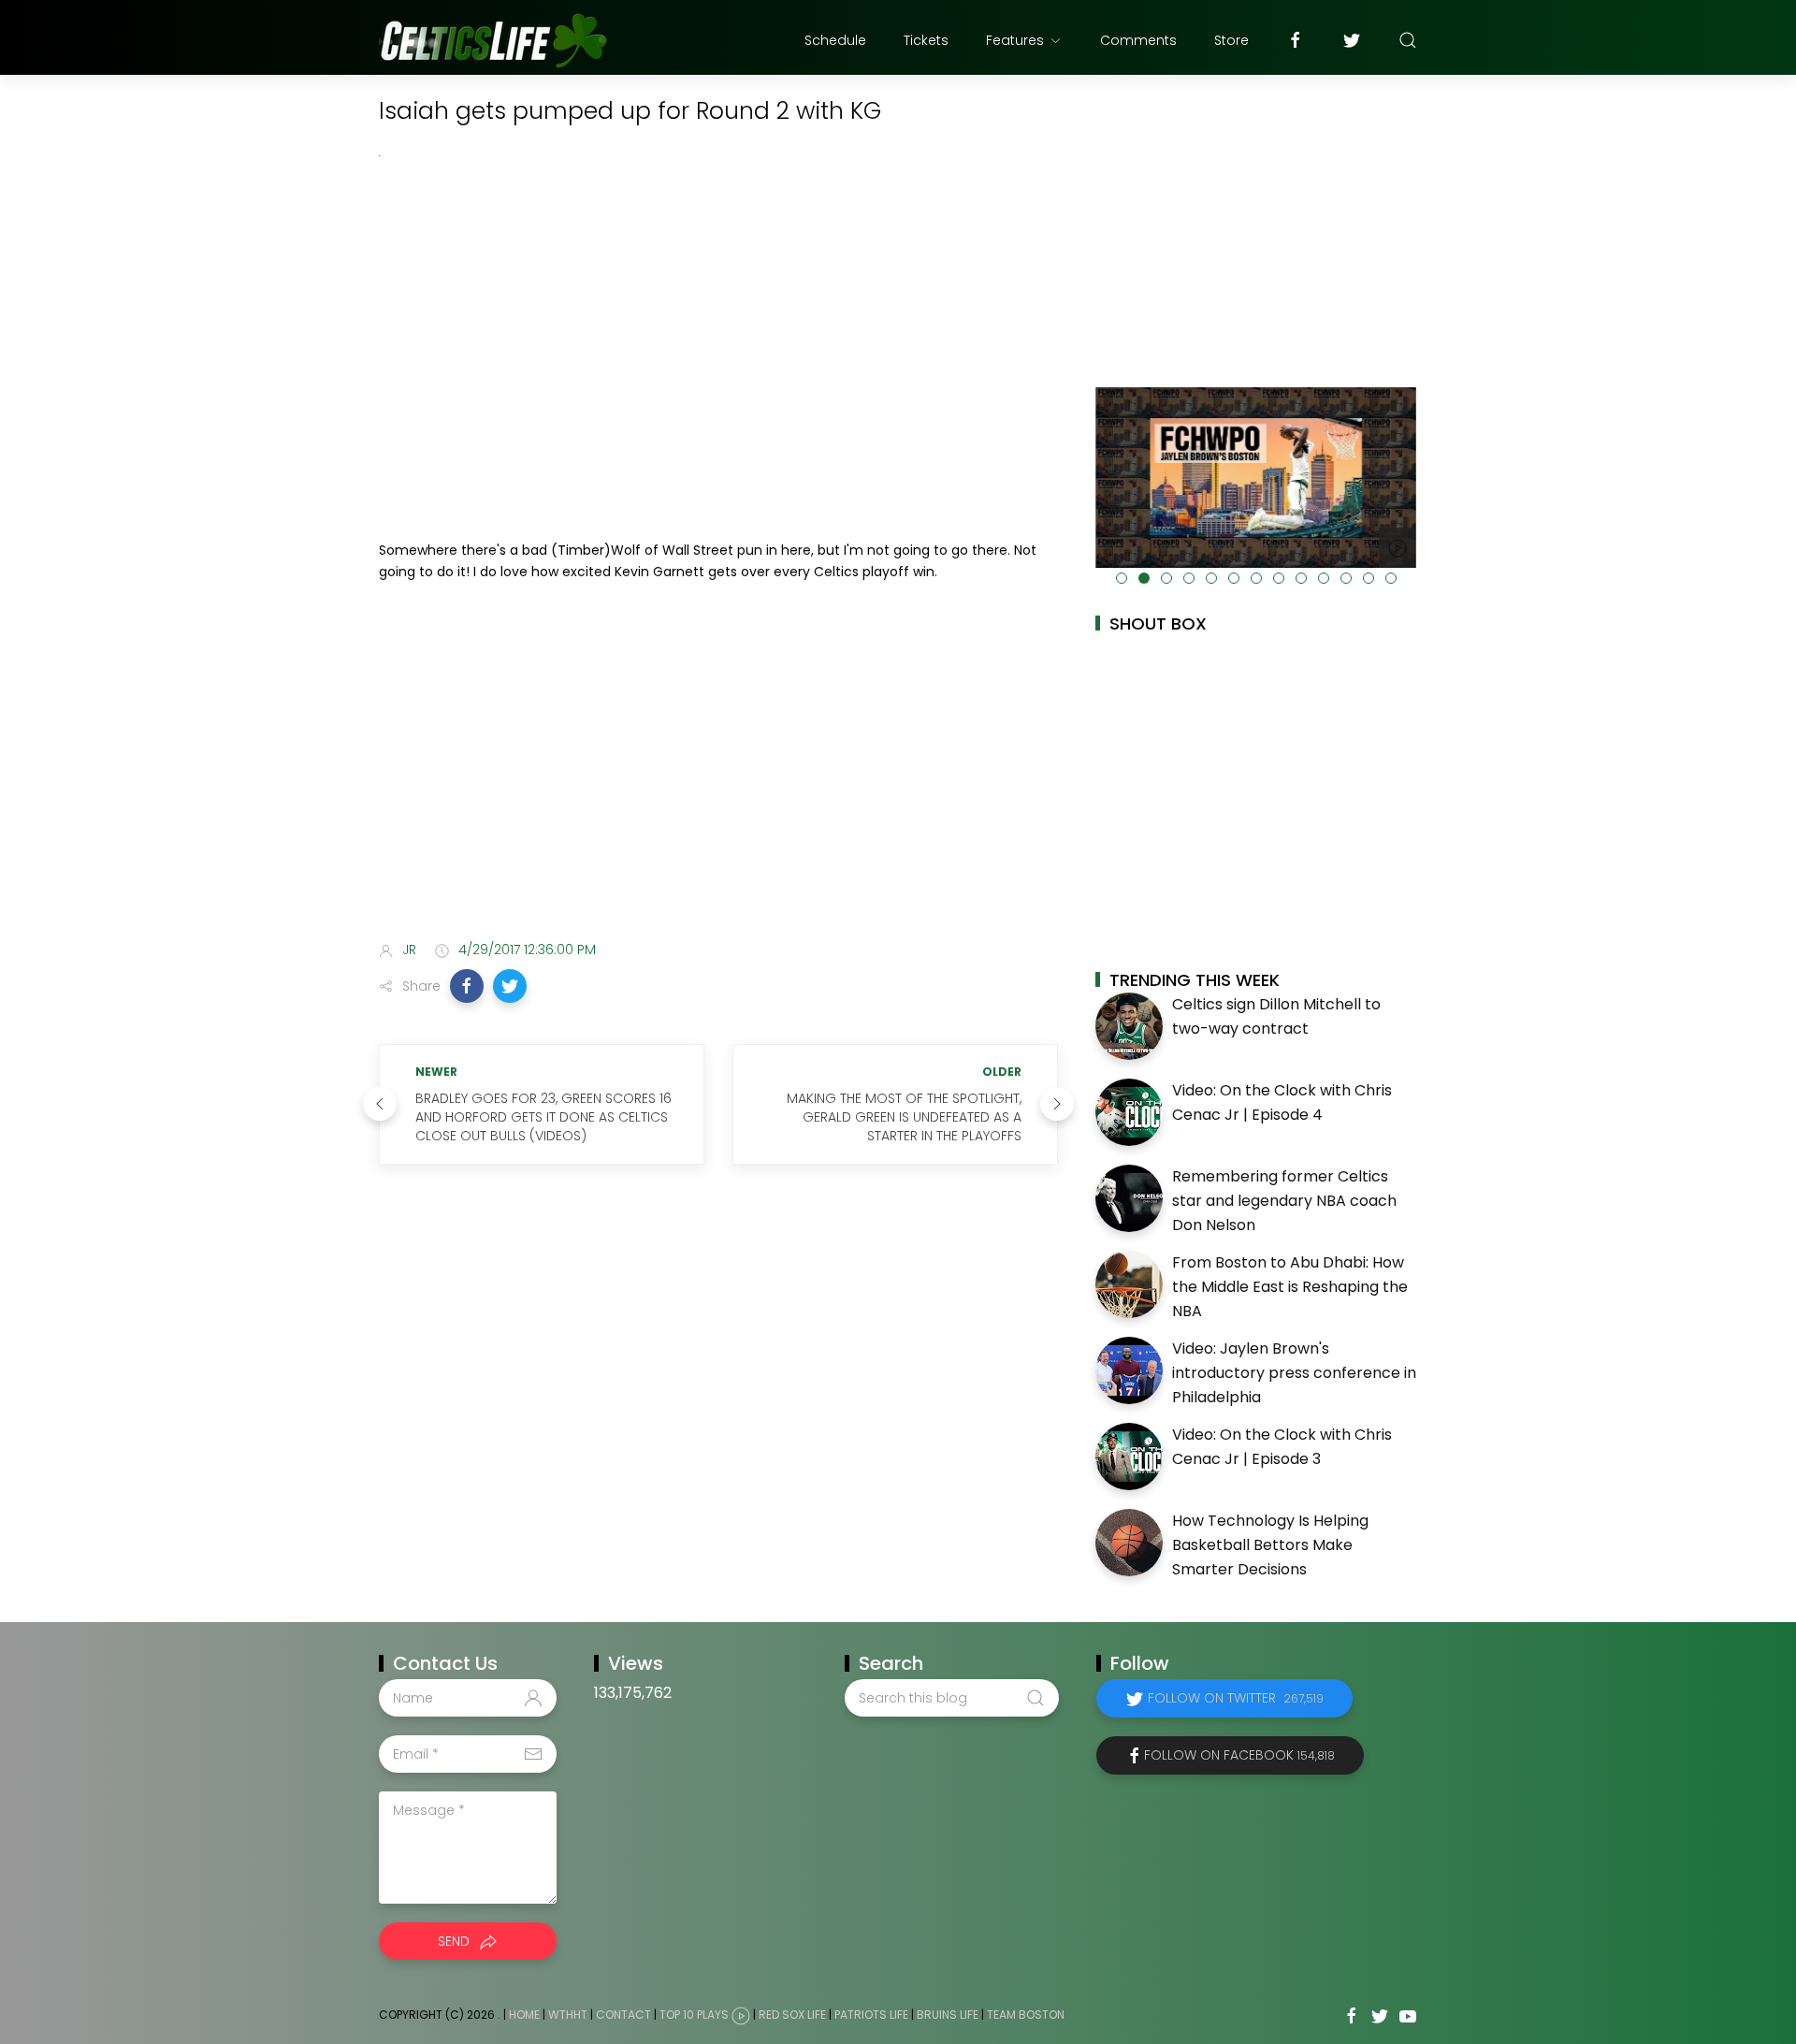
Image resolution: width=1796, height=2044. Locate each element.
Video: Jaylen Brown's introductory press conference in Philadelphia (1294, 1372)
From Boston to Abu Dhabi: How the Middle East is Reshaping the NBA (1290, 1286)
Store (1231, 40)
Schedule (835, 40)
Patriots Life (871, 2015)
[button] (467, 986)
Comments (1138, 40)
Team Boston (1026, 2015)
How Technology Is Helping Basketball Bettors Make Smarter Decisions (1270, 1544)
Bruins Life (948, 2015)
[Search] (1408, 40)
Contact (623, 2015)
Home (524, 2015)
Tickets (926, 40)
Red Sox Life (792, 2015)
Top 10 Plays (694, 2015)
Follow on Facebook (1239, 1755)
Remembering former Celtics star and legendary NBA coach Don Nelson (1284, 1200)
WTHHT (568, 2015)
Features (1015, 40)
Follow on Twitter (1236, 1698)
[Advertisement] (718, 778)
